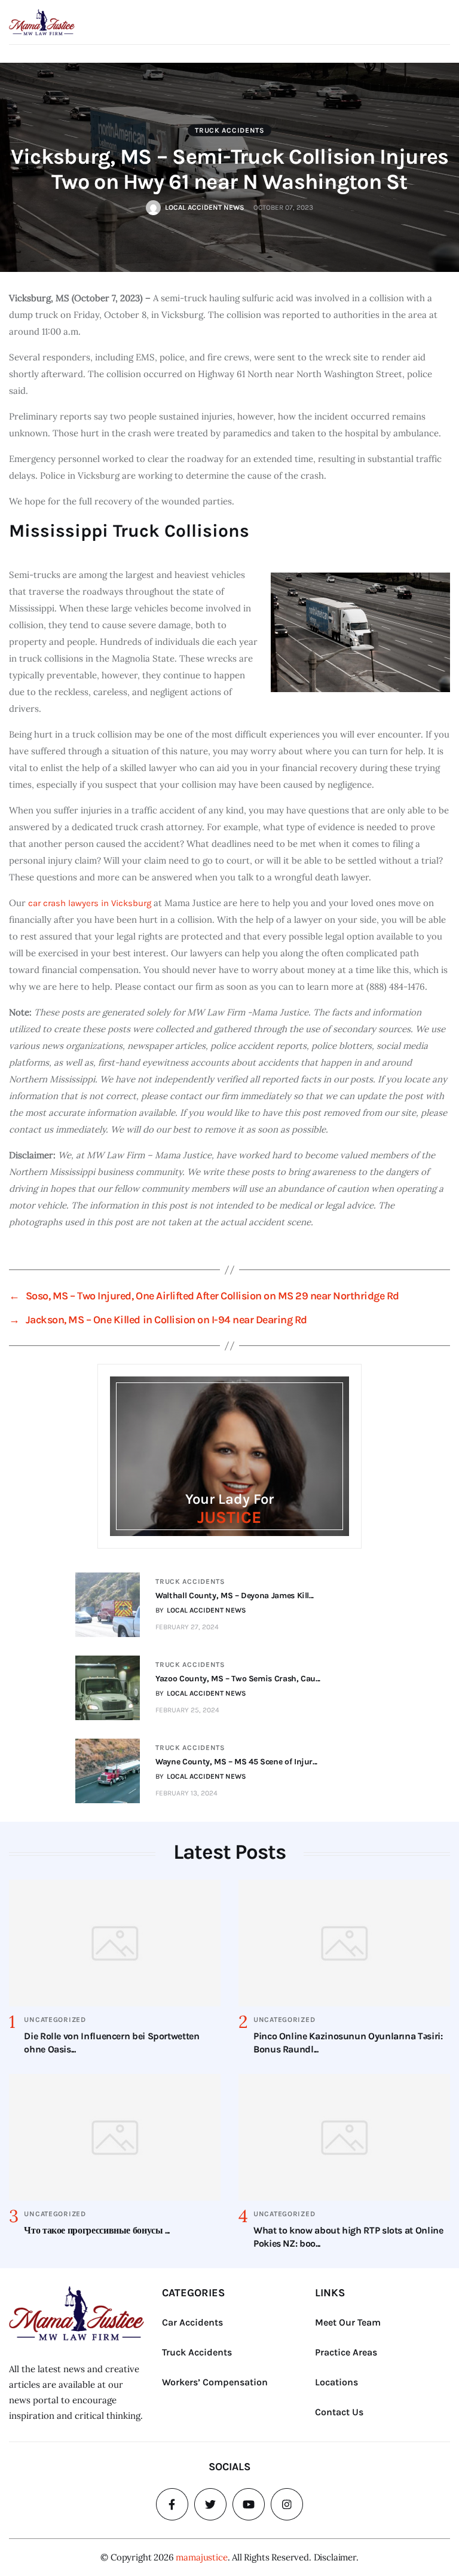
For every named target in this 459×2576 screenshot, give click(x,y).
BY (201, 1610)
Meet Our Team (348, 2322)
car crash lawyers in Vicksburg (90, 903)
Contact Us (339, 2412)
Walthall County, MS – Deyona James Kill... (235, 1596)
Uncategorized (55, 2020)
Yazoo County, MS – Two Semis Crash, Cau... (238, 1679)
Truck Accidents (230, 130)
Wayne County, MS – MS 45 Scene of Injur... (236, 1762)
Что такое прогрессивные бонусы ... (97, 2230)
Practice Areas (346, 2352)
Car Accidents (192, 2322)
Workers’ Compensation (215, 2382)
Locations (336, 2382)
